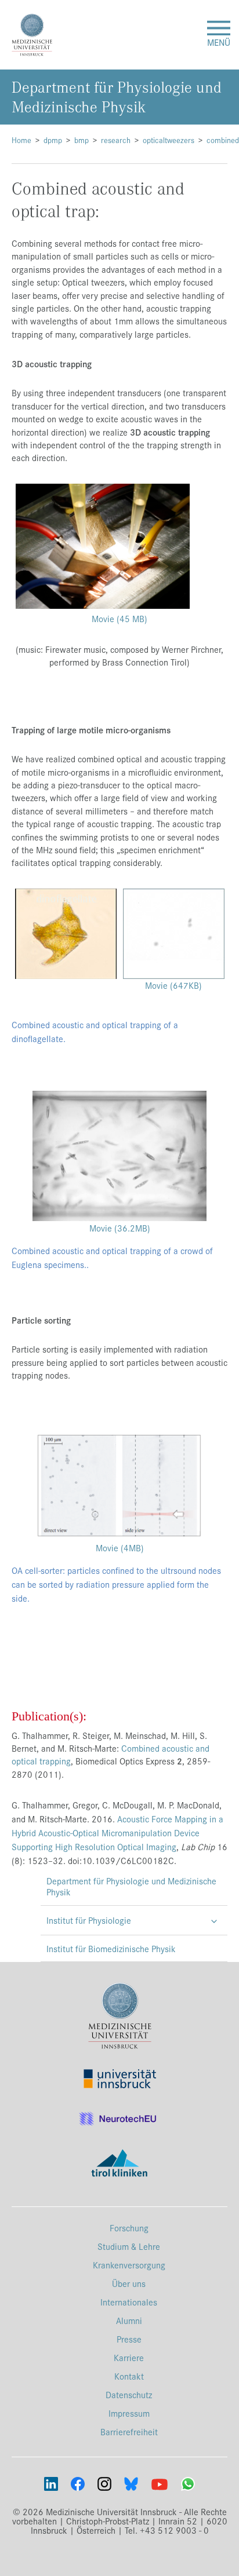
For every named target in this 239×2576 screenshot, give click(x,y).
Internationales (129, 2302)
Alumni (129, 2320)
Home (21, 140)
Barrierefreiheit (129, 2431)
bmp (82, 140)
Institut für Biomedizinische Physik (111, 1948)
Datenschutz (129, 2394)
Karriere (129, 2357)
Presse (129, 2339)
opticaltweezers (169, 140)
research (116, 140)
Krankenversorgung (129, 2265)
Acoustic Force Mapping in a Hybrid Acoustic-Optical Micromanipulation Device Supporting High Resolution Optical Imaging (117, 1833)
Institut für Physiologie (89, 1920)
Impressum (129, 2413)
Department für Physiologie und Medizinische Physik (131, 1886)
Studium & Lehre (129, 2246)
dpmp (53, 140)
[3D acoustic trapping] (103, 545)
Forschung (129, 2228)
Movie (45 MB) (121, 618)
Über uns (129, 2283)
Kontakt (129, 2376)
